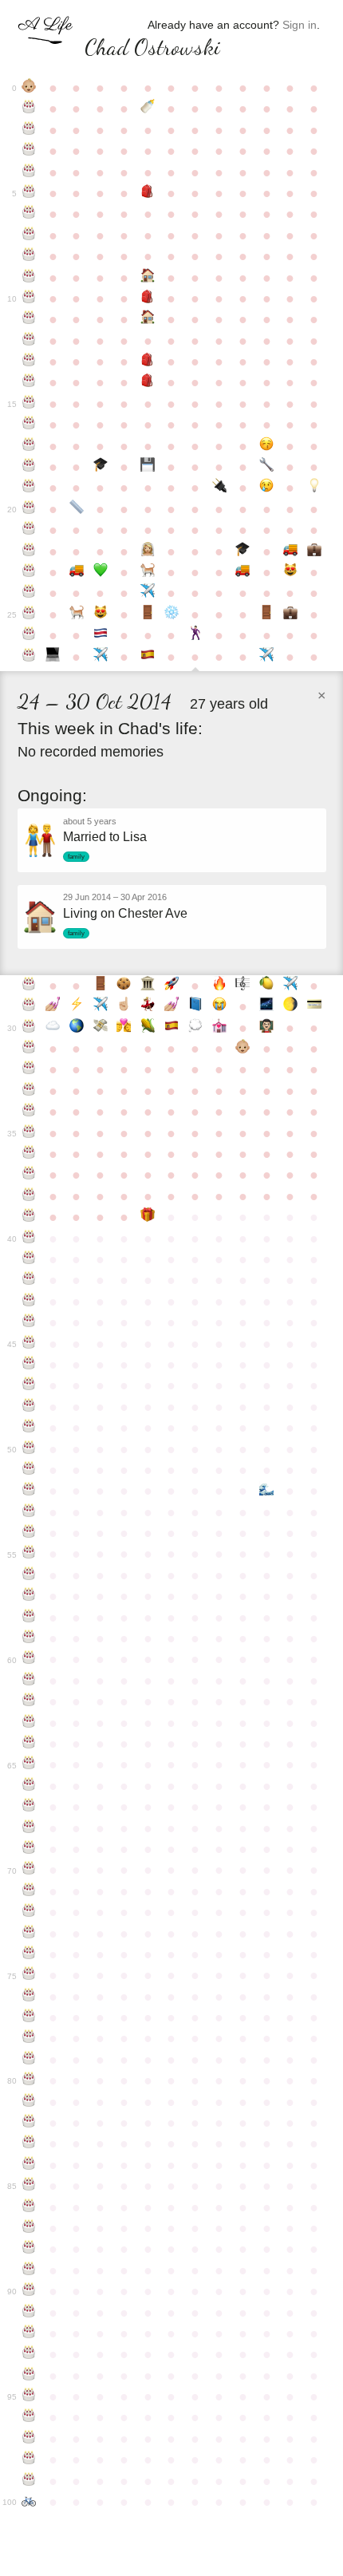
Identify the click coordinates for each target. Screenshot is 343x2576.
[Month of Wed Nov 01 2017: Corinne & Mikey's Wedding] (219, 1028)
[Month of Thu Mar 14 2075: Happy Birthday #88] (30, 2249)
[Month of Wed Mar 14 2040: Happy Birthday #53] (30, 1512)
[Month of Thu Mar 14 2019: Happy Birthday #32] (30, 1069)
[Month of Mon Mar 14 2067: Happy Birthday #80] (30, 2080)
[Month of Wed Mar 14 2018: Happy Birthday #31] (30, 1049)
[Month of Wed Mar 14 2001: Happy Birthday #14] (30, 382)
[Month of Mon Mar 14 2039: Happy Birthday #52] (30, 1491)
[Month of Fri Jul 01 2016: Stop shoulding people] (124, 1006)
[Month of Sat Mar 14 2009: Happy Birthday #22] (30, 551)
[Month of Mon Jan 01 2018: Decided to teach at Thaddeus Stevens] (266, 1028)
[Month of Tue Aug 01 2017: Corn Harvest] (148, 1028)
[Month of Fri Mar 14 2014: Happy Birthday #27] (30, 657)
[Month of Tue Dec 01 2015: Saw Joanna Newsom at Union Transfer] (242, 986)
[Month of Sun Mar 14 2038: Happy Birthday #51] (30, 1470)
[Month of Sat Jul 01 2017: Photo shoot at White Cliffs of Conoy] (124, 1028)
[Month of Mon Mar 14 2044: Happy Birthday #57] (30, 1596)
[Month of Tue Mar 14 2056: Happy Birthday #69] (30, 1849)
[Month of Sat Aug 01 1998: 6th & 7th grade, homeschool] (148, 319)
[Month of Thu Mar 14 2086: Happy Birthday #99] (30, 2481)
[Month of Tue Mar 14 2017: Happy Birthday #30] (30, 1028)
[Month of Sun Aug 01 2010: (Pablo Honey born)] (148, 572)
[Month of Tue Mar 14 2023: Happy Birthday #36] (30, 1154)
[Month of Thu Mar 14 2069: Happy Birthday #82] (30, 2123)
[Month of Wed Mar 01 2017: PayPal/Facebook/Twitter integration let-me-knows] (314, 1006)
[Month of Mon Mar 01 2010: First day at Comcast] (314, 551)
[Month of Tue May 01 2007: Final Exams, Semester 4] (77, 509)
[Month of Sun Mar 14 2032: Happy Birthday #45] (30, 1344)
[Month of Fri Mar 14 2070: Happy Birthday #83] (30, 2143)
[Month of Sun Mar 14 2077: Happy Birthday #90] (30, 2291)
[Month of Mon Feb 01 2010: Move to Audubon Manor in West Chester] (290, 551)
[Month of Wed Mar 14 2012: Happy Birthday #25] (30, 614)
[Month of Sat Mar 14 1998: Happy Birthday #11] (30, 319)
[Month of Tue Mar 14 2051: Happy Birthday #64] (30, 1744)
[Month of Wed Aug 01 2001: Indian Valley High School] (148, 382)
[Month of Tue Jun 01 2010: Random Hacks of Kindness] (101, 572)
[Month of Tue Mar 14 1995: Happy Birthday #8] (30, 256)
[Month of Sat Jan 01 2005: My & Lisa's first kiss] (266, 446)
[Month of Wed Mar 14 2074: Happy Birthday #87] (30, 2228)
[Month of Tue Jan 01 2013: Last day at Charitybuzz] (266, 614)
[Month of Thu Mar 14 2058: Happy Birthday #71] (30, 1891)
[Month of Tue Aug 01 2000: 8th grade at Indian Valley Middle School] (148, 362)
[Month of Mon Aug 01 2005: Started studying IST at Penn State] (148, 467)
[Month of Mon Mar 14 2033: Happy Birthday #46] (30, 1365)
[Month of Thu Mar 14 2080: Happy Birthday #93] (30, 2354)
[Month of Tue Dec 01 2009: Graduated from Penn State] (242, 551)
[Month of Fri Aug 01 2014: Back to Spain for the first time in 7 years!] (148, 657)
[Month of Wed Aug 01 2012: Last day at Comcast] (148, 614)
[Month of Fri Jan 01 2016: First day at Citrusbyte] (266, 986)
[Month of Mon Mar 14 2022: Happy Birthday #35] (30, 1133)
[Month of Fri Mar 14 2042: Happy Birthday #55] (30, 1554)
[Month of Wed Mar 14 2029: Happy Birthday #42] (30, 1280)
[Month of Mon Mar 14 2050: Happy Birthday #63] (30, 1723)
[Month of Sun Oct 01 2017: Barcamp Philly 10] (195, 1028)
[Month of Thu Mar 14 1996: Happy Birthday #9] (30, 278)
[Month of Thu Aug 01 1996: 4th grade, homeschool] (148, 278)
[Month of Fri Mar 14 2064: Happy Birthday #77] (30, 2017)
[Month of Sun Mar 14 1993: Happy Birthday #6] (30, 214)
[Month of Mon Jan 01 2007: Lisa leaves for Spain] (266, 488)
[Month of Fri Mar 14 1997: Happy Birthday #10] (30, 298)
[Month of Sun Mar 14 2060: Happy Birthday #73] (30, 1934)
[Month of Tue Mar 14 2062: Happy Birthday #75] (30, 1975)
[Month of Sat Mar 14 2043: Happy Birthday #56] (30, 1575)
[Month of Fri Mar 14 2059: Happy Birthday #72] (30, 1912)
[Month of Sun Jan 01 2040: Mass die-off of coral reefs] (266, 1491)
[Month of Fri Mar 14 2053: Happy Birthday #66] (30, 1786)
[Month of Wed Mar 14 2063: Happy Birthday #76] (30, 1997)
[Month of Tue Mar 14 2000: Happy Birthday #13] (30, 362)
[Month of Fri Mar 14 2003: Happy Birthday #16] (30, 425)
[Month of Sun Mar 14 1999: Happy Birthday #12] (30, 341)
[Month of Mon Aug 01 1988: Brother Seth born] (148, 109)
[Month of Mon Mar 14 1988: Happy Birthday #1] (30, 109)
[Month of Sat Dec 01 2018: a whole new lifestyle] (242, 1049)
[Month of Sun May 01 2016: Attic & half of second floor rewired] (77, 1006)
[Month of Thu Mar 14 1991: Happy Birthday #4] (30, 172)
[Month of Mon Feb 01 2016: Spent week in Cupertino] (290, 986)
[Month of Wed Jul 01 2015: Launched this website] (124, 986)
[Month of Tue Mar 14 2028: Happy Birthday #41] (30, 1259)
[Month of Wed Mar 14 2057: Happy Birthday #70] (30, 1870)
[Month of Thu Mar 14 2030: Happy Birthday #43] (30, 1302)
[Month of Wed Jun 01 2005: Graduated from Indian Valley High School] (101, 467)
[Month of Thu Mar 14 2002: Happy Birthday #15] (30, 404)
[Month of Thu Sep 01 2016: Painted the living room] (171, 1006)
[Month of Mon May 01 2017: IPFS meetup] (77, 1028)
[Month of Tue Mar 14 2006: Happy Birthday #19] (30, 488)
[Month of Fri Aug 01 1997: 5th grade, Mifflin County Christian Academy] (148, 298)
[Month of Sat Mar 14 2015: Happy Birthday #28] (30, 986)
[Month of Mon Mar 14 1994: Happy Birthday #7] (30, 235)
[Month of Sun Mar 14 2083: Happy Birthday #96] (30, 2417)
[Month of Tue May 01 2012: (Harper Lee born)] (77, 614)
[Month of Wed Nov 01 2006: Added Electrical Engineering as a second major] (219, 488)
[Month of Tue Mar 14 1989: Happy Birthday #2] (30, 130)
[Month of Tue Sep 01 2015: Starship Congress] (171, 986)
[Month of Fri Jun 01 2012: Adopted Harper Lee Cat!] (101, 614)
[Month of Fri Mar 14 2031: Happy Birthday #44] (30, 1322)
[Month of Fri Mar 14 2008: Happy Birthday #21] (30, 530)
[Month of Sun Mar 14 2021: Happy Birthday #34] (30, 1112)
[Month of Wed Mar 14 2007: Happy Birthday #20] (30, 509)
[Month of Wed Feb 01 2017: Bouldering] (290, 1006)
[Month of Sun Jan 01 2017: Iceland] (266, 1006)
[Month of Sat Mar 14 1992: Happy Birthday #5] (30, 193)
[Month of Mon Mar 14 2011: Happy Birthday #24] (30, 593)
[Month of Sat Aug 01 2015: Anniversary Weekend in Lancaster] (148, 986)
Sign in (300, 25)
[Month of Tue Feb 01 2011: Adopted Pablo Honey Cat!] (290, 572)
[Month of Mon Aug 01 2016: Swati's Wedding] (148, 1006)
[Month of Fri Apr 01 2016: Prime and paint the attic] (53, 1006)
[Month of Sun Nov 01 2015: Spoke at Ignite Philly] (219, 986)
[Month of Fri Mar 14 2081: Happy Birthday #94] (30, 2376)
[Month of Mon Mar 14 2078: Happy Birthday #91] (30, 2313)
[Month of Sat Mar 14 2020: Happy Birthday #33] (30, 1091)
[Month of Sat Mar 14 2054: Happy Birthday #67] (30, 1807)
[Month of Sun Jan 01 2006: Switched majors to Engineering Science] (266, 467)
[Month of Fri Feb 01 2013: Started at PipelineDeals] (290, 614)
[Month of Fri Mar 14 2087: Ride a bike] (30, 2502)
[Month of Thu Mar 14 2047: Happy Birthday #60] (30, 1659)
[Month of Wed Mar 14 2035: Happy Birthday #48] (30, 1407)
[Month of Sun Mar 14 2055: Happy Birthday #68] (30, 1828)
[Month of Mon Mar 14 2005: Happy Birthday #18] (30, 467)
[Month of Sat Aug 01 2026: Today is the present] (148, 1217)
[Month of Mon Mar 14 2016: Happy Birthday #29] (30, 1006)
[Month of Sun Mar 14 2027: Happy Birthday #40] (30, 1239)
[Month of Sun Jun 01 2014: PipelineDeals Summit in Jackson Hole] (101, 657)
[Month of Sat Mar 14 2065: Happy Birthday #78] (30, 2038)
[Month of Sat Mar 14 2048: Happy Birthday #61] (30, 1681)
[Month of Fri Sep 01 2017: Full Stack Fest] (171, 1028)
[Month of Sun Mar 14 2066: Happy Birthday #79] (30, 2060)
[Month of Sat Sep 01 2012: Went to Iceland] (171, 614)
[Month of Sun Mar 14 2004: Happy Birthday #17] (30, 446)
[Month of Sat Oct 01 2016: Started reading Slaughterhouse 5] (195, 1006)
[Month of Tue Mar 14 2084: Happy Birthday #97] (30, 2439)
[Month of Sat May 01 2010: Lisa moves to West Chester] (77, 572)
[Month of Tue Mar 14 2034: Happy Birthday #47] (30, 1385)
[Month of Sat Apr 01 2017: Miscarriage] (53, 1028)
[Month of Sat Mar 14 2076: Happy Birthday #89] (30, 2270)
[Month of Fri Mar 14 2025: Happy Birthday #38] (30, 1196)
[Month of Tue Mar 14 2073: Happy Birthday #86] (30, 2207)
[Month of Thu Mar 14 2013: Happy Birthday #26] (30, 635)
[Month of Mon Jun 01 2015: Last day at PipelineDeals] (101, 986)
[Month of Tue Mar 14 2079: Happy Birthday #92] (30, 2333)
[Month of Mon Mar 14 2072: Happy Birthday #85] (30, 2186)
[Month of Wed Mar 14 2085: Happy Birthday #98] (30, 2459)
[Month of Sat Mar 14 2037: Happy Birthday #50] (30, 1449)
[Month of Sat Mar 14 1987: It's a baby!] (30, 88)
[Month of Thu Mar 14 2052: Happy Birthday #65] (30, 1764)
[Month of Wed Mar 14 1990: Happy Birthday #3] (30, 151)
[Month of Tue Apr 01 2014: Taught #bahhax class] (53, 657)
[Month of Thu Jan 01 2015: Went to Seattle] (266, 657)
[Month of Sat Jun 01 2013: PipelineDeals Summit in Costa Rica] (101, 635)
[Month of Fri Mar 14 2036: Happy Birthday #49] (30, 1428)
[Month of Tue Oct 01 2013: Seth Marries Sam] (195, 635)
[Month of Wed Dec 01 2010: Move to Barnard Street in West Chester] (242, 572)
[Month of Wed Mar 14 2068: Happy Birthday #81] (30, 2102)
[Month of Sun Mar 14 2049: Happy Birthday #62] (30, 1701)
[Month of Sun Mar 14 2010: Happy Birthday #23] (30, 572)
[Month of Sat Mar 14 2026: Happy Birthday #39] (30, 1217)
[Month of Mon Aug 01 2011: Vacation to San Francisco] (148, 593)
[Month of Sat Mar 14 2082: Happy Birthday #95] (30, 2396)
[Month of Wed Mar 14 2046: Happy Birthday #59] (30, 1638)
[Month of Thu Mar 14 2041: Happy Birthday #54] (30, 1533)
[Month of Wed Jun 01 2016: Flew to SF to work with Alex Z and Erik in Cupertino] (101, 1006)
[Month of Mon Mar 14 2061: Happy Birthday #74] (30, 1954)
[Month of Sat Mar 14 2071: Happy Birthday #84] (30, 2165)
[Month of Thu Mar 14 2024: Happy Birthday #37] (30, 1175)
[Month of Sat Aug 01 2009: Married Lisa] (148, 551)
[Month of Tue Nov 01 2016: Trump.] (219, 1006)
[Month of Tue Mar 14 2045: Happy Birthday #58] (30, 1618)
